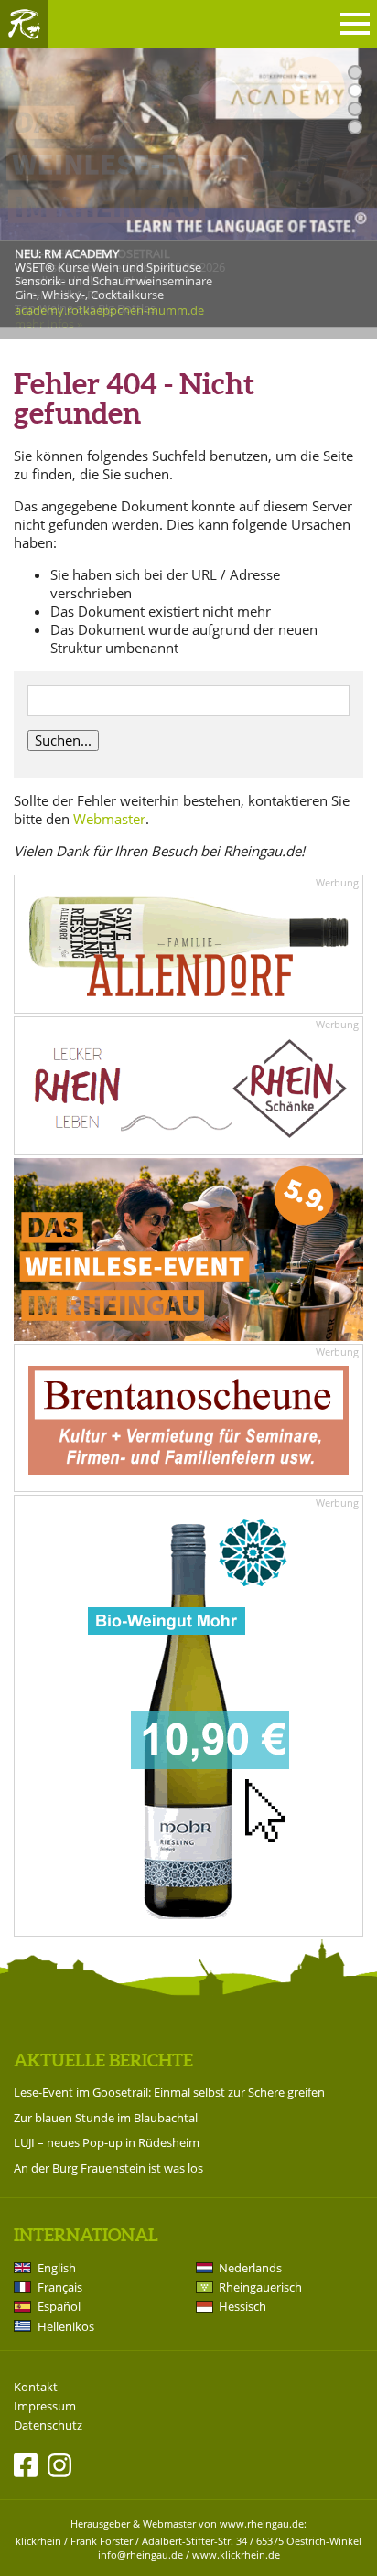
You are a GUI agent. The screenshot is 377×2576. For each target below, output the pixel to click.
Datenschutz (48, 2426)
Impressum (45, 2406)
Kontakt (36, 2387)
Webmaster (109, 819)
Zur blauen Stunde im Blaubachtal (106, 2118)
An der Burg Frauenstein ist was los (108, 2168)
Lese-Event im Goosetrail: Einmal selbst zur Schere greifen (169, 2092)
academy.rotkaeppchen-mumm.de (109, 310)
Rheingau (24, 24)
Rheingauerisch (260, 2287)
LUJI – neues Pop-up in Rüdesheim (107, 2142)
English (57, 2268)
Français (60, 2287)
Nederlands (250, 2268)
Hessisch (242, 2306)
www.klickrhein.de (236, 2555)
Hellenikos (66, 2326)
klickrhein (38, 2541)
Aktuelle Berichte (103, 2060)
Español (59, 2306)
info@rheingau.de (140, 2555)
